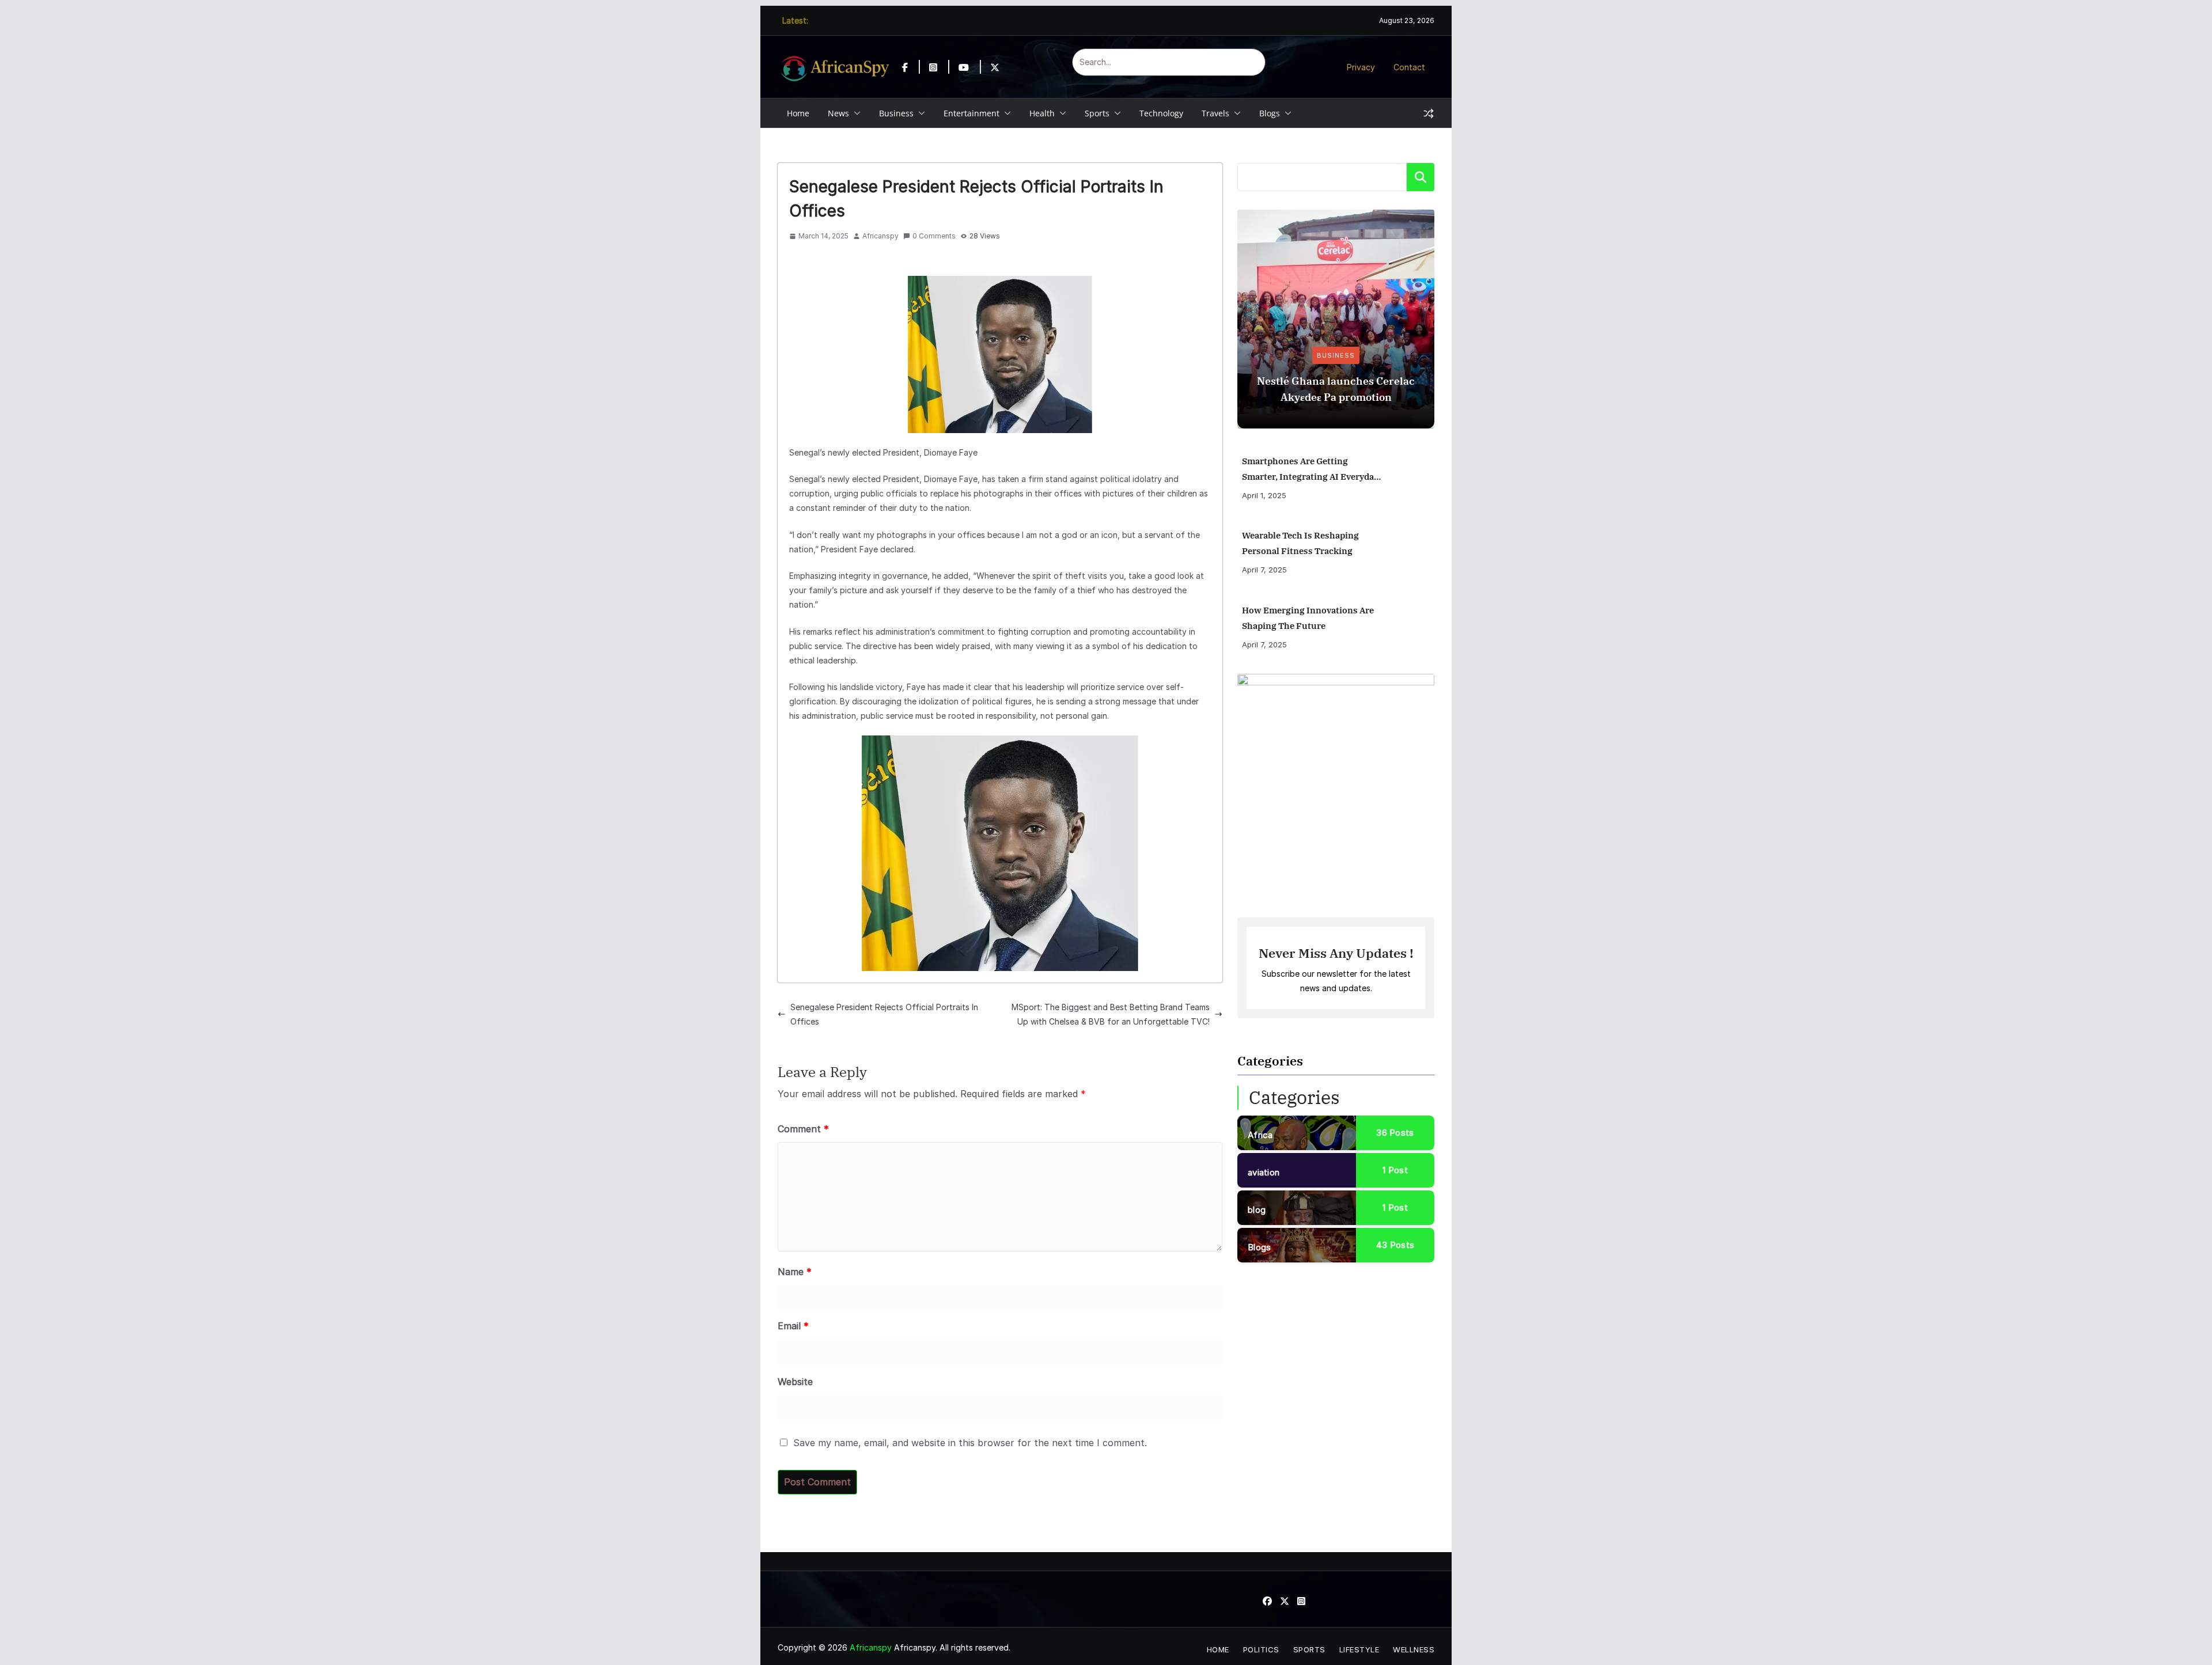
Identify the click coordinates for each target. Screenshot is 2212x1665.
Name (795, 1272)
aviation (1264, 1172)
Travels (1215, 113)
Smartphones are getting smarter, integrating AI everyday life (1310, 470)
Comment (803, 1129)
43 (1395, 1245)
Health (1042, 113)
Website (795, 1382)
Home (798, 113)
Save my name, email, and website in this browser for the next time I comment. (970, 1443)
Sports (1097, 113)
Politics (1261, 1649)
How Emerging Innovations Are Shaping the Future (1308, 618)
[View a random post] (1429, 113)
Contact (1409, 67)
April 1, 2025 (1264, 495)
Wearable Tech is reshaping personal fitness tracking (1300, 543)
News (838, 113)
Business (896, 113)
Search (1421, 177)
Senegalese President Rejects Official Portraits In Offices (884, 1014)
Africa (1260, 1135)
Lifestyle (1359, 1649)
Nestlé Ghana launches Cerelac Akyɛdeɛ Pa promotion (1336, 389)
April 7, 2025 (1264, 570)
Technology (1161, 113)
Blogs (1270, 113)
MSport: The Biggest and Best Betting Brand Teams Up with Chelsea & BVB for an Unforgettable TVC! (1111, 1014)
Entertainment (971, 113)
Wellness (1414, 1649)
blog (1257, 1210)
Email (793, 1326)
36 (1395, 1133)
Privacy (1361, 67)
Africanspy (880, 236)
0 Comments (934, 236)
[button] (855, 113)
